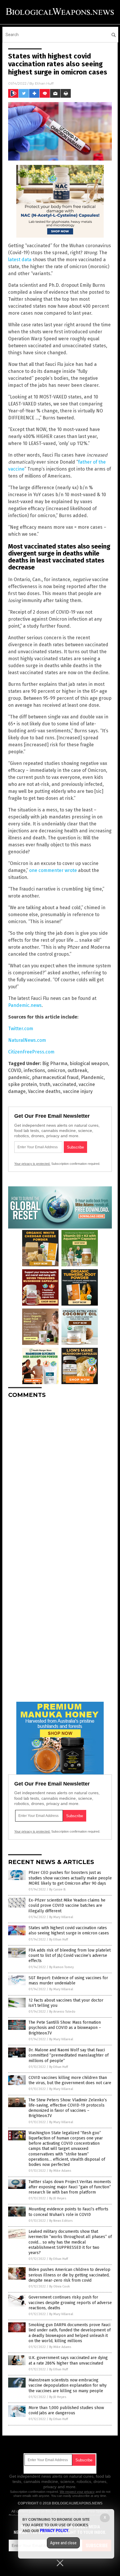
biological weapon (89, 1063)
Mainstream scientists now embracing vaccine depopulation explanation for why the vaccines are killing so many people (68, 2385)
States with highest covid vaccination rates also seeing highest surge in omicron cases (69, 1930)
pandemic (19, 1077)
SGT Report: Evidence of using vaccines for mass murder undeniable (68, 1980)
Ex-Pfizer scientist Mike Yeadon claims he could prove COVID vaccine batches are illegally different (67, 1905)
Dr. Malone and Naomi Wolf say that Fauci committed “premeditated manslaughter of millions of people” (69, 2055)
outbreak (77, 1070)
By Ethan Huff (59, 1939)
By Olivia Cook (60, 2286)
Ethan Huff (44, 83)
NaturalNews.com (27, 1040)
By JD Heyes (58, 2198)
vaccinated (65, 1084)
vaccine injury (78, 1091)
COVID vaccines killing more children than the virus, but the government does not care (70, 2080)
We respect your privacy (77, 2492)
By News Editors (61, 2221)
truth (45, 1084)
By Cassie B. (58, 1889)
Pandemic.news (25, 1005)
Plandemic (92, 1077)
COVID (15, 1070)
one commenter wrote (53, 870)
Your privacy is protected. (32, 1164)
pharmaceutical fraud (55, 1077)
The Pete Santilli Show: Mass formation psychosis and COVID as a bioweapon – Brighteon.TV (65, 2028)
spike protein (23, 1084)
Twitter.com (21, 1029)
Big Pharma (55, 1063)
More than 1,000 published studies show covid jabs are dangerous (66, 2410)
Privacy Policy (54, 2531)
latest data (20, 260)
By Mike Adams (60, 2171)
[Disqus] (60, 1476)
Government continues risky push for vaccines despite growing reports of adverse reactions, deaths (70, 2302)
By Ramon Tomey (61, 1967)
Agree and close (63, 2543)
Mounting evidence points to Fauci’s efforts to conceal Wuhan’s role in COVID (68, 2212)
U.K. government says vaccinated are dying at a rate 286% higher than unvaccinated (68, 2360)
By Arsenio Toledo (62, 2012)
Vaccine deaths (44, 1091)
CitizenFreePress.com (31, 1052)
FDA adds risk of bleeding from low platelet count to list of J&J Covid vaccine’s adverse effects (70, 1955)
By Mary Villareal (61, 1917)
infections (34, 1070)
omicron (56, 1070)
